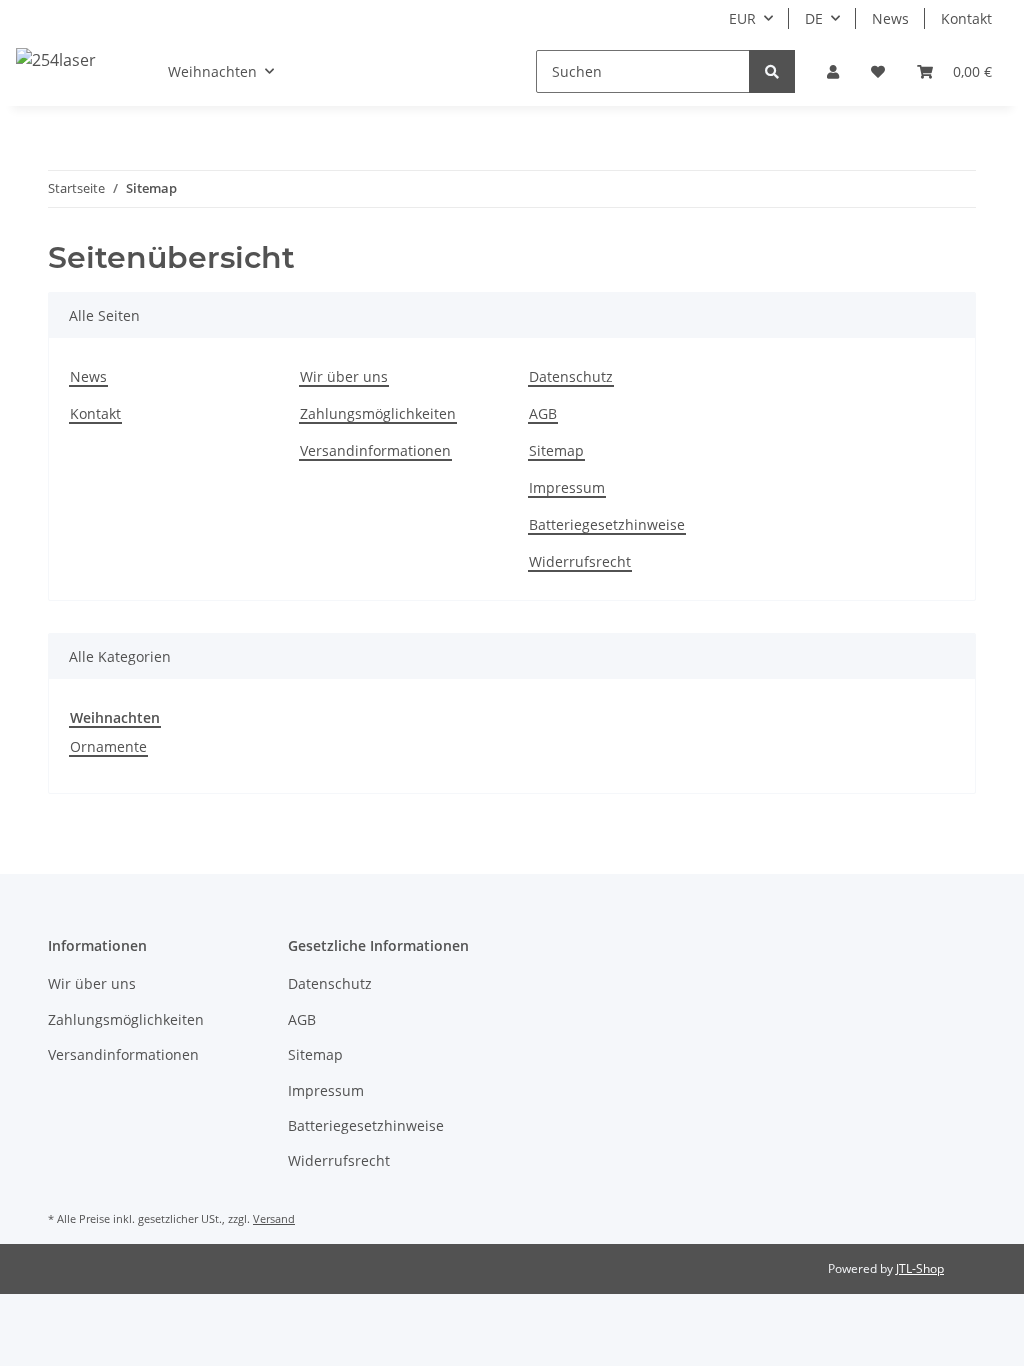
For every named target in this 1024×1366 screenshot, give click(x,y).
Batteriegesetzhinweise (607, 524)
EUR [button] (742, 18)
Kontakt (966, 18)
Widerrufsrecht (580, 561)
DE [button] (814, 18)
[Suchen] (772, 71)
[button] (833, 71)
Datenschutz (571, 376)
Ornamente (108, 746)
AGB (543, 413)
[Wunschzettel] (878, 71)
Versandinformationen (375, 450)
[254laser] (56, 59)
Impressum (567, 487)
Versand (274, 1218)
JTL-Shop (920, 1268)
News (890, 18)
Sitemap (556, 450)
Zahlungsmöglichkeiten (378, 413)
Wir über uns (344, 376)
